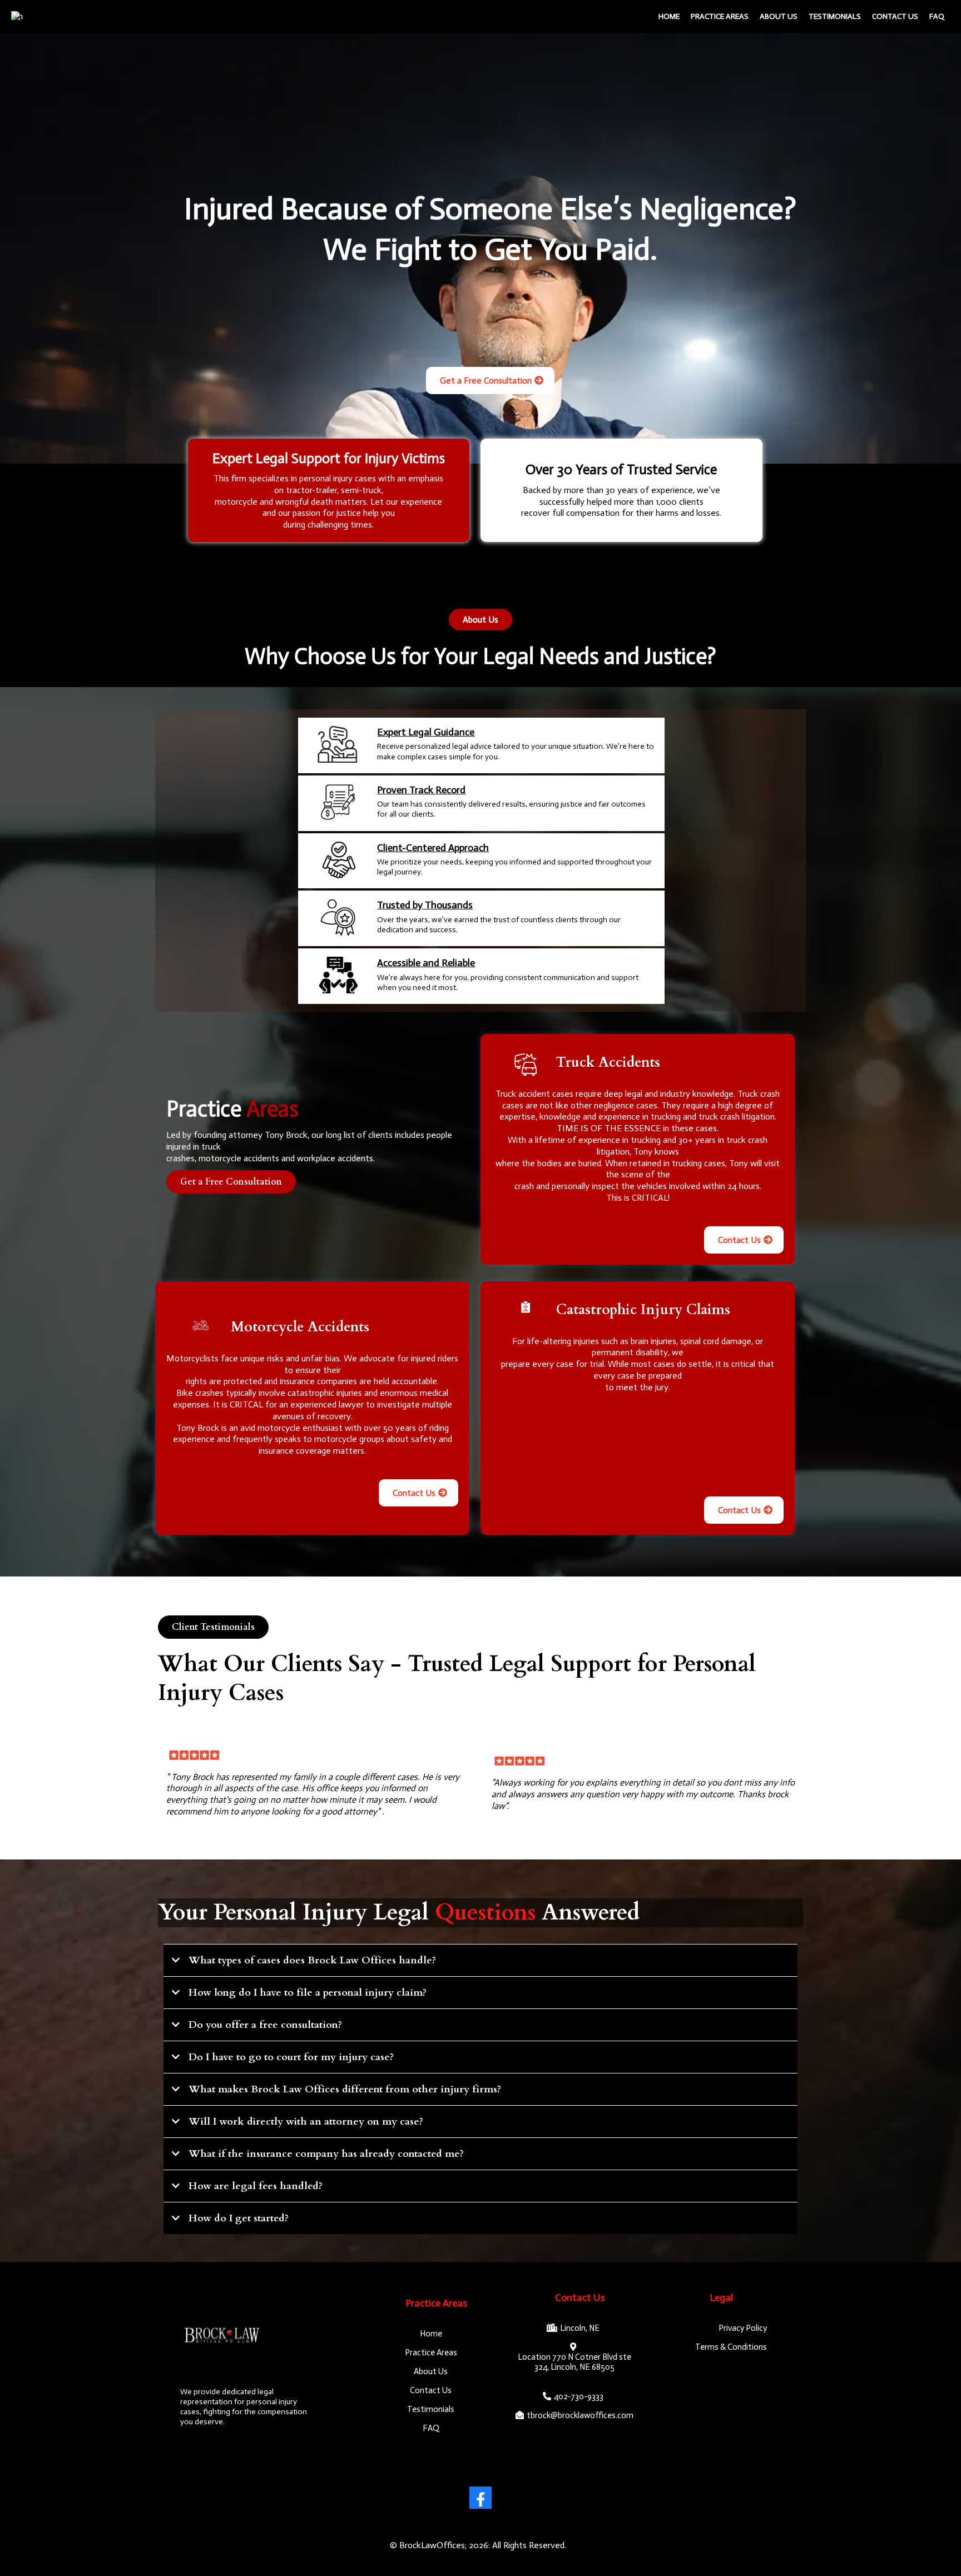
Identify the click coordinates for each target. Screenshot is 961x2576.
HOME (669, 16)
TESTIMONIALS (835, 16)
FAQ (937, 16)
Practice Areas (720, 16)
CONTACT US (895, 16)
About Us (779, 16)
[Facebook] (481, 2498)
